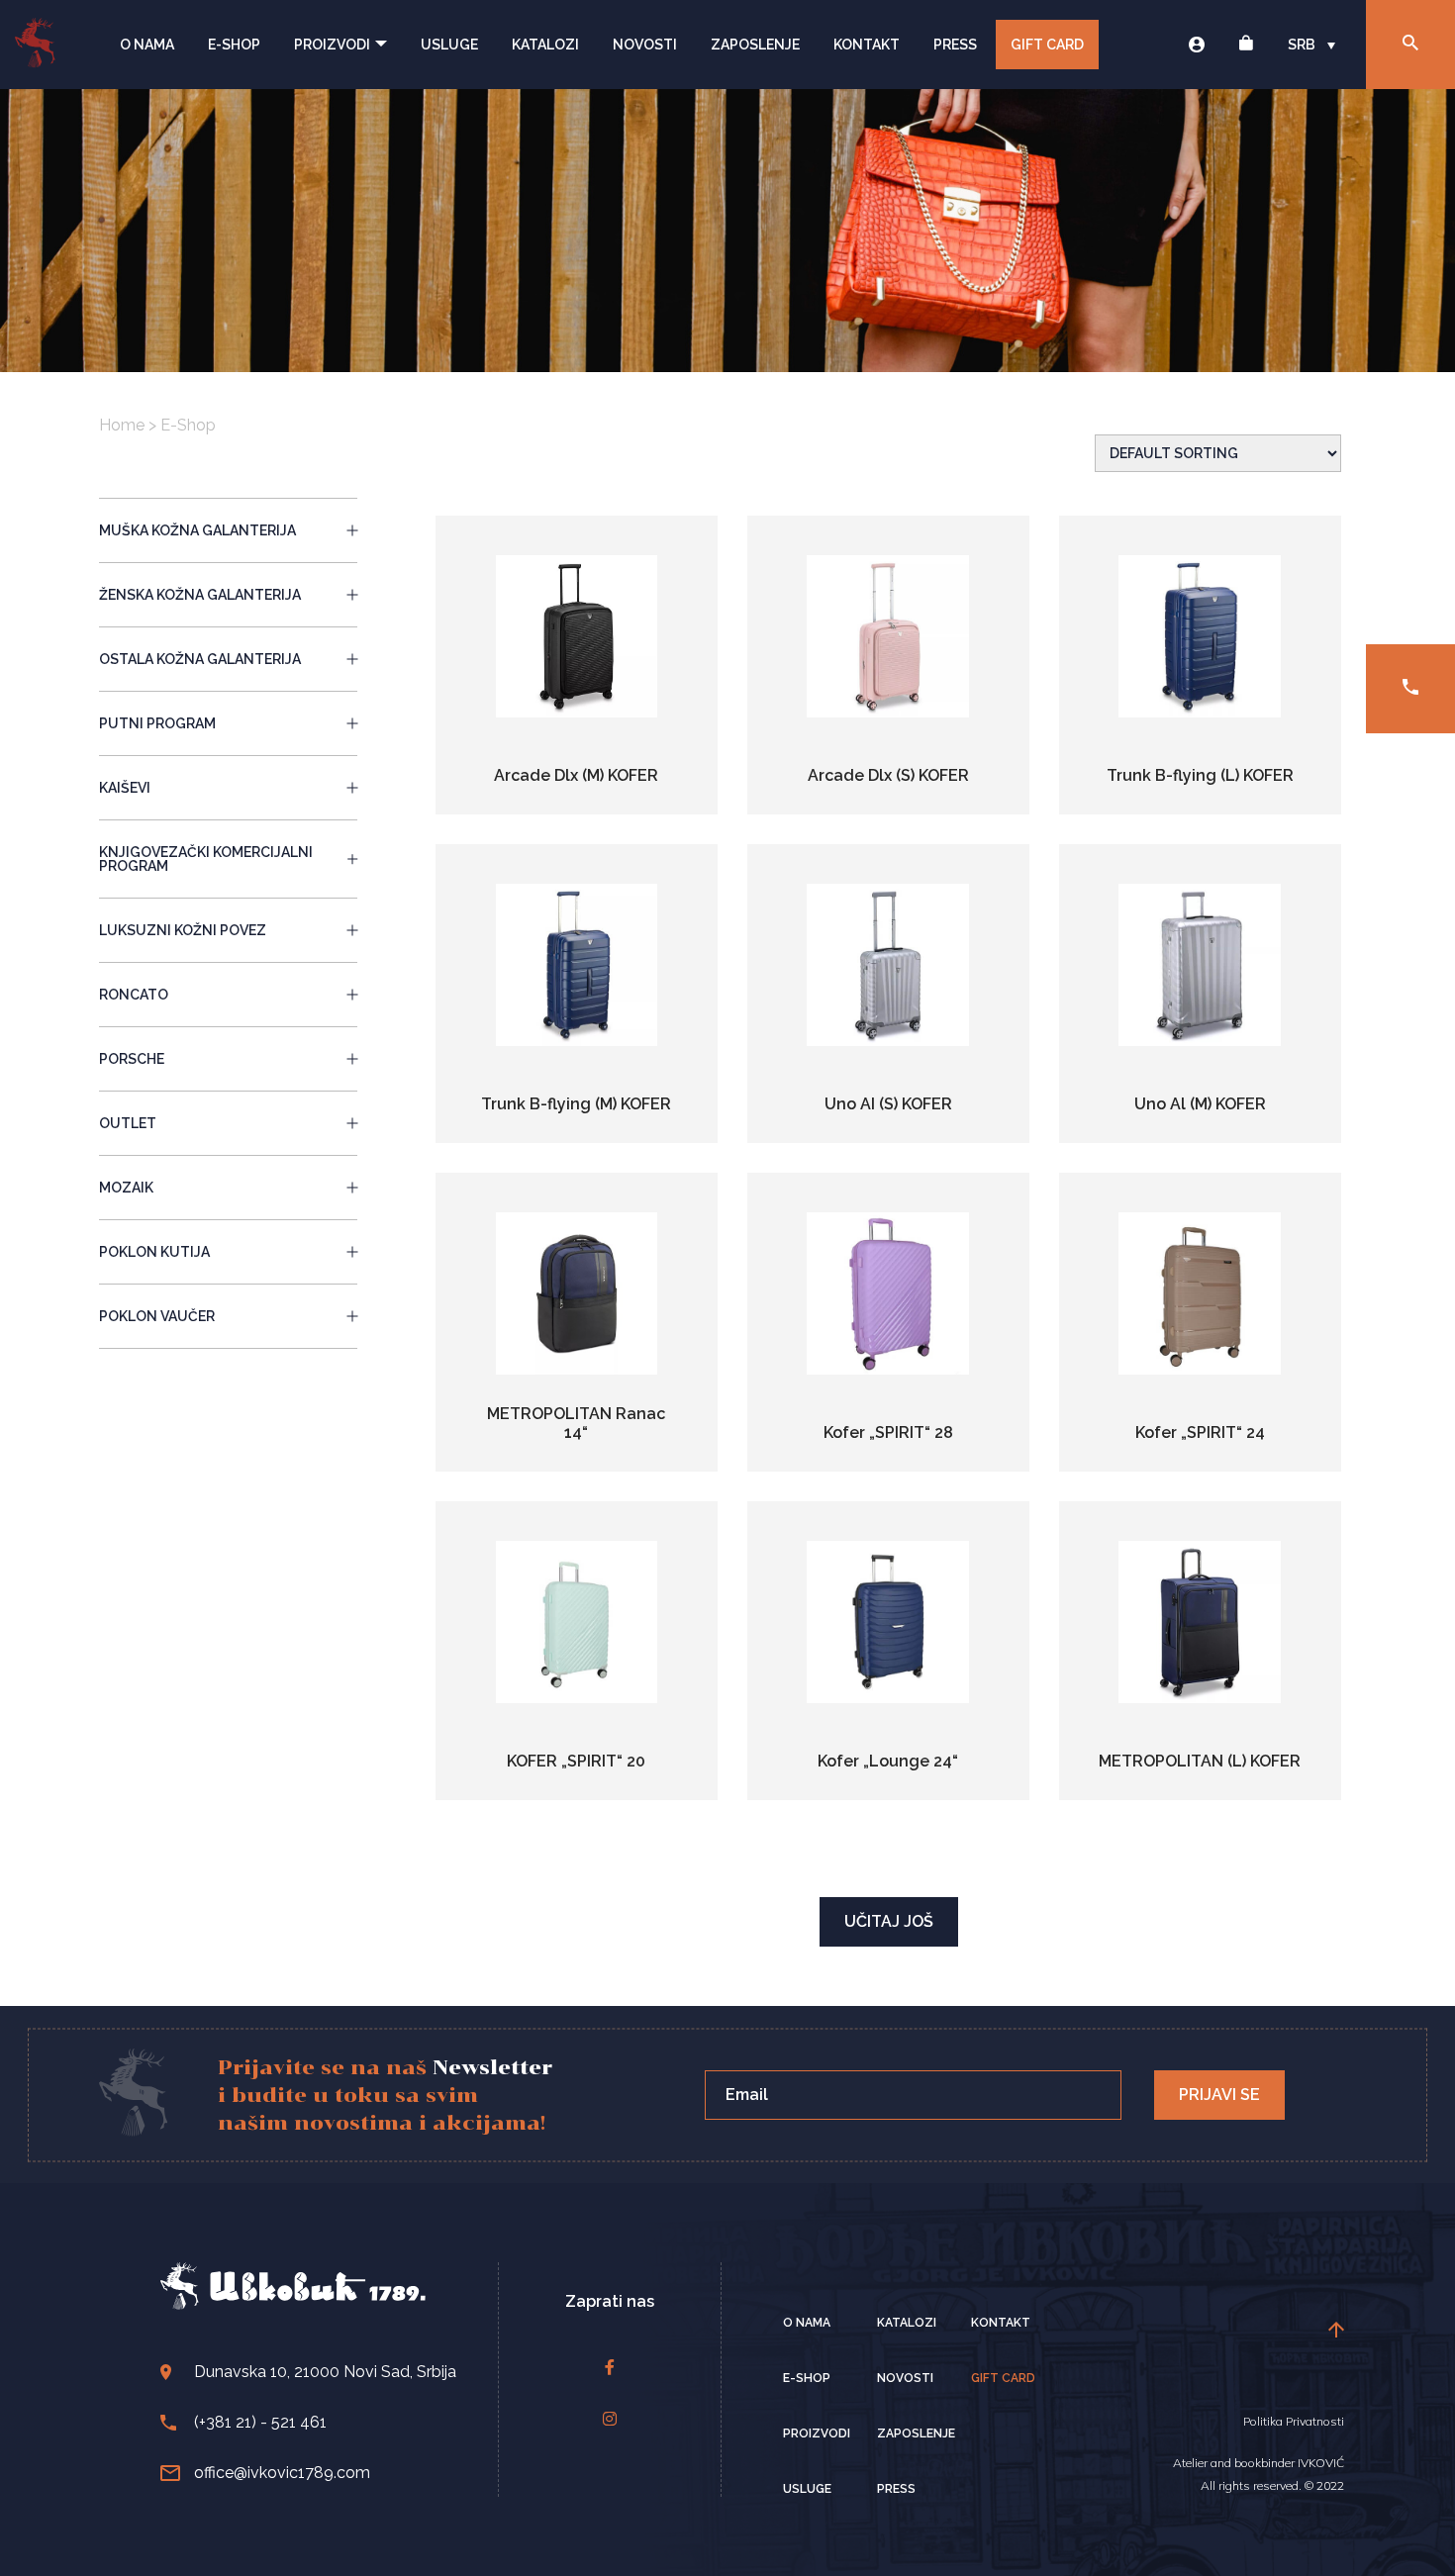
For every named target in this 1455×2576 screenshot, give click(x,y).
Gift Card (1047, 45)
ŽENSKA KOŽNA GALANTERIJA (200, 595)
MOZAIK (126, 1188)
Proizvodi (332, 45)
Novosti (645, 45)
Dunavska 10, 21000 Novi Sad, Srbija (325, 2372)
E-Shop (234, 45)
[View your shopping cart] (1246, 45)
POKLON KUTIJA (154, 1252)
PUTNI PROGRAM (157, 723)
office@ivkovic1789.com (282, 2473)
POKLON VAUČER (157, 1316)
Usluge (449, 45)
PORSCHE (132, 1059)
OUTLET (128, 1123)
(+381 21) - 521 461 (260, 2422)
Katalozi (545, 45)
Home (122, 425)
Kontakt (867, 45)
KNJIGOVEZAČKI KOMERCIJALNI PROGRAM (206, 859)
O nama (147, 45)
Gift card (1003, 2378)
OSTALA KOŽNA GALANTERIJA (200, 659)
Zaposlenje (755, 45)
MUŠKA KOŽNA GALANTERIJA (197, 530)
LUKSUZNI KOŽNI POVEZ (183, 930)
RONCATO (134, 995)
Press (955, 45)
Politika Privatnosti (1294, 2421)
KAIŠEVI (125, 788)
